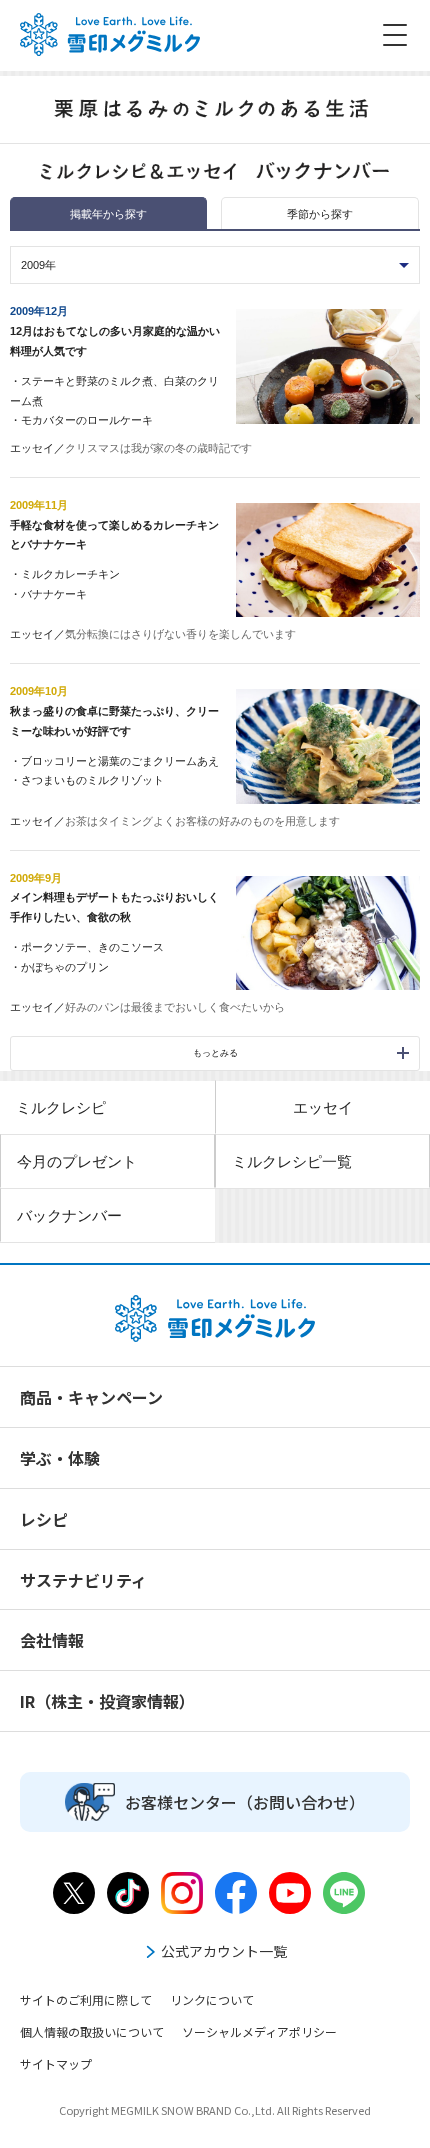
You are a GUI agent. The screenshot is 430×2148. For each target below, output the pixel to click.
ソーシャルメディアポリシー (259, 2031)
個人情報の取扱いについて (92, 2031)
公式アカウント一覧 (224, 1951)
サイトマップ (56, 2063)
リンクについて (212, 1999)
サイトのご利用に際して (86, 1999)
